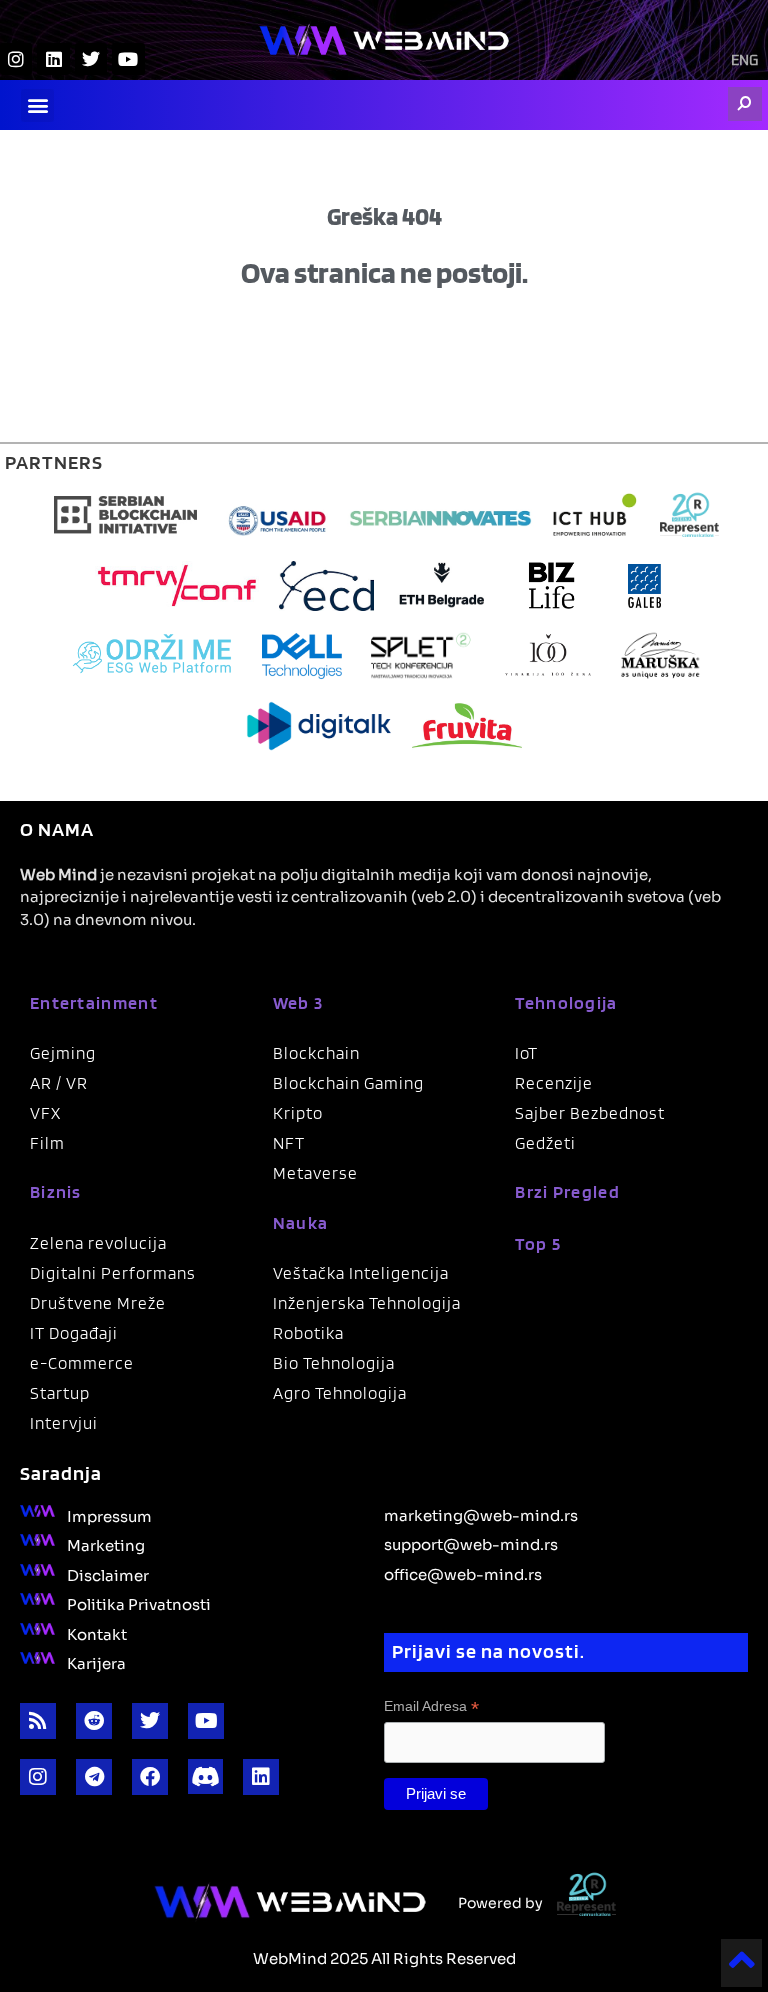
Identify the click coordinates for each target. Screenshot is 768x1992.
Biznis (56, 1191)
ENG (744, 61)
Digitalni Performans (113, 1273)
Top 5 (538, 1243)
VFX (45, 1113)
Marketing (106, 1544)
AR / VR (59, 1083)
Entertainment (94, 1002)
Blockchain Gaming (348, 1083)
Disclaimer (108, 1574)
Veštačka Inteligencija (361, 1273)
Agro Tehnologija (340, 1393)
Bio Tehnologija (334, 1363)
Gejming (63, 1053)
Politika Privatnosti (139, 1603)
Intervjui (64, 1423)
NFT (289, 1143)
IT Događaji (74, 1333)
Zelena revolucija (98, 1243)
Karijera (96, 1662)
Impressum (109, 1515)
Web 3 (298, 1002)
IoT (526, 1053)
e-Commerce (82, 1363)
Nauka (301, 1222)
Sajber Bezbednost (590, 1113)
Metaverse (315, 1173)
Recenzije (554, 1083)
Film (47, 1143)
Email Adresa (431, 1706)
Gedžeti (545, 1143)
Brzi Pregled (567, 1191)
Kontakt (97, 1633)
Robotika (308, 1333)
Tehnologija (566, 1002)
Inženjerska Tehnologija (367, 1303)
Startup (60, 1393)
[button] (37, 105)
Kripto (298, 1113)
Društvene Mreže (98, 1303)
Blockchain (316, 1053)
